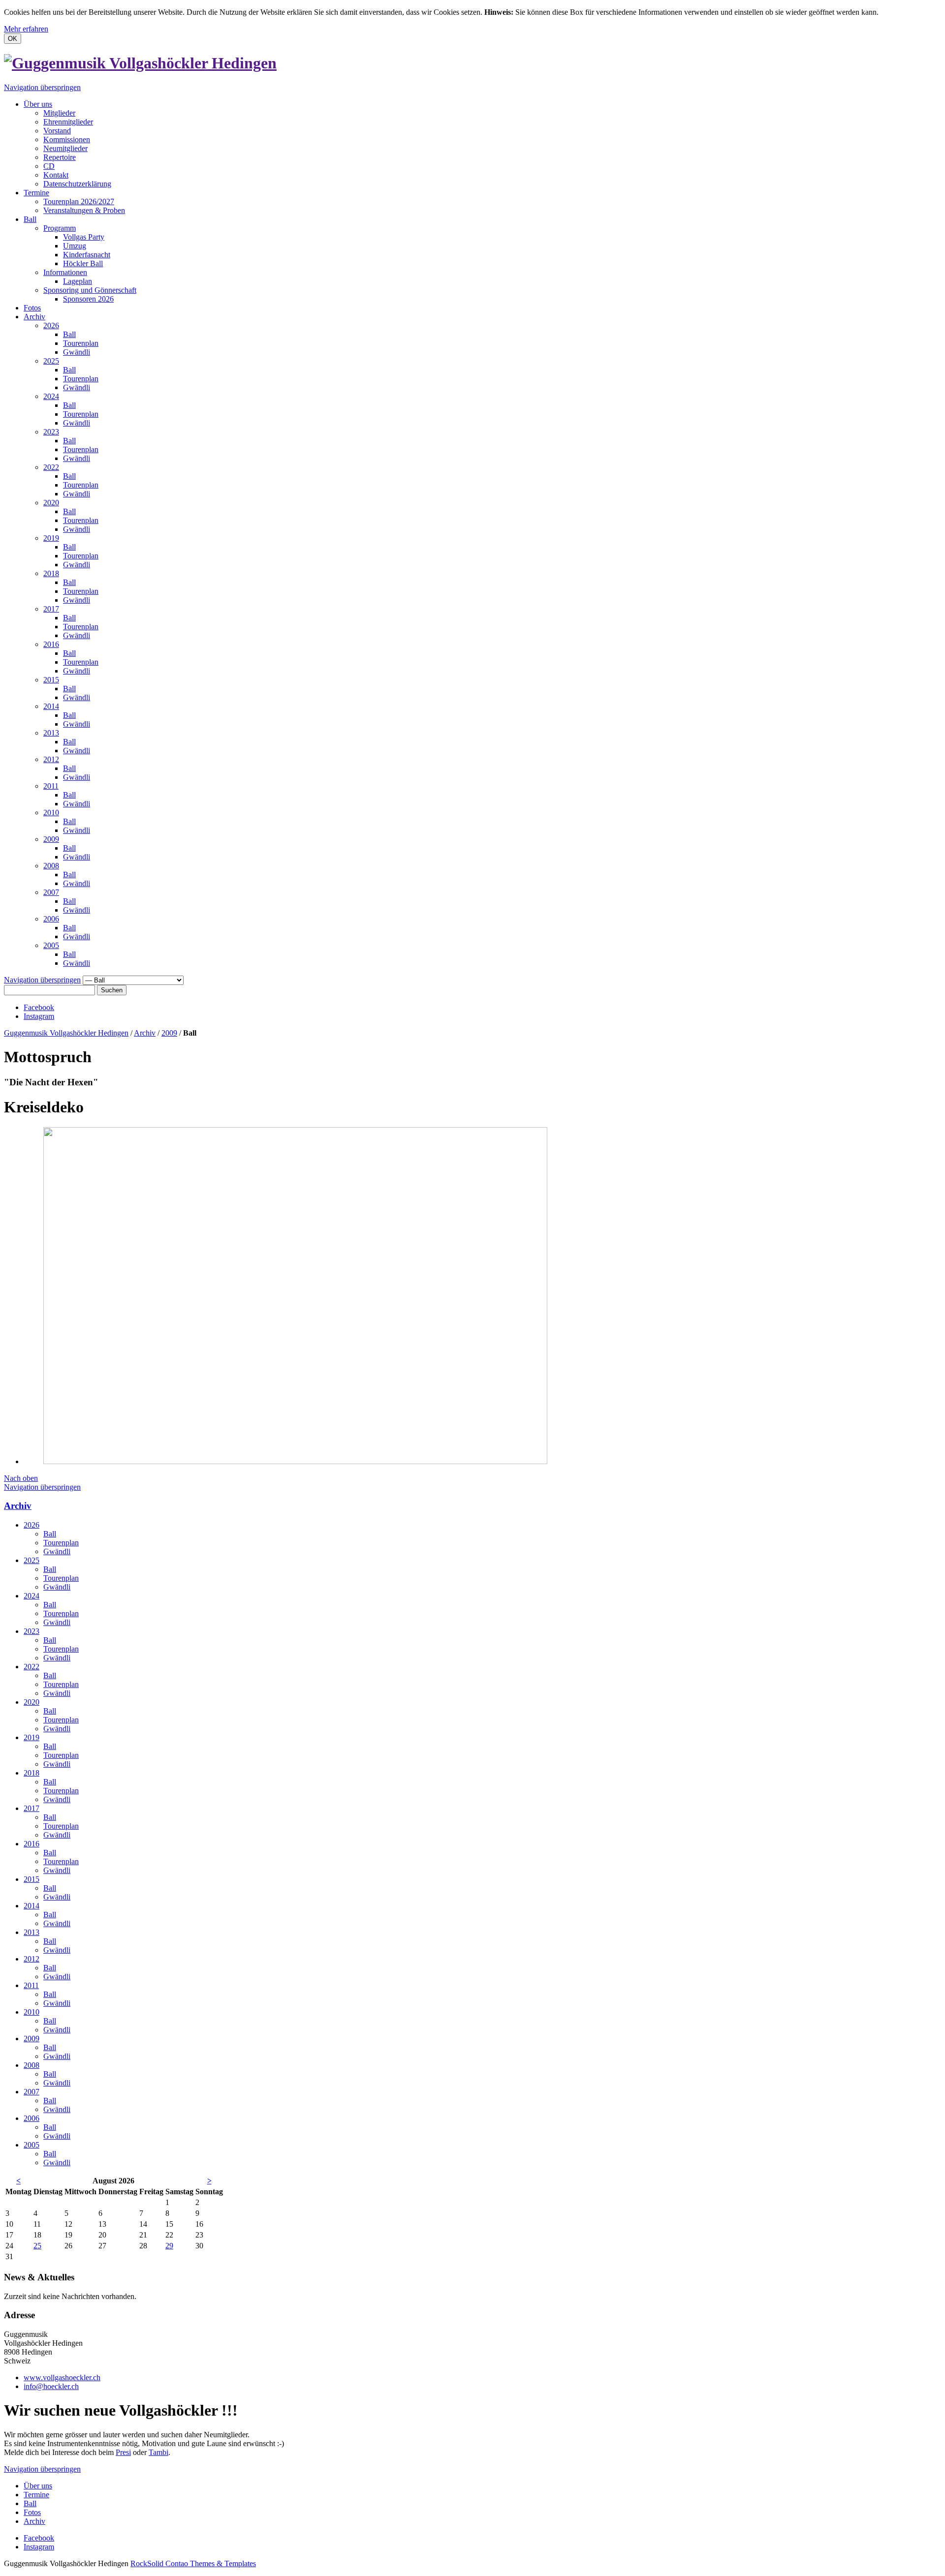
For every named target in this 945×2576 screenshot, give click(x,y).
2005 (51, 945)
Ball (30, 219)
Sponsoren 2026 (88, 299)
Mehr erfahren (26, 29)
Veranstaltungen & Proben (84, 210)
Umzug (75, 246)
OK (13, 39)
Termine (36, 193)
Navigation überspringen (42, 87)
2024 (51, 396)
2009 (51, 839)
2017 (51, 609)
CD (49, 166)
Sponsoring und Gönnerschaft (90, 290)
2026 (51, 325)
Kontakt (56, 175)
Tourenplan (81, 343)
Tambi (158, 2452)
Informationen (65, 272)
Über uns (38, 104)
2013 (51, 733)
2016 (51, 644)
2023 (51, 432)
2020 (51, 503)
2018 (51, 573)
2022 (51, 467)
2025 (51, 361)
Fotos (32, 308)
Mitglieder (59, 113)
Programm (60, 228)
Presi (123, 2452)
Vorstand (57, 131)
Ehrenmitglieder (68, 122)
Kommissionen (67, 139)
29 (169, 2246)
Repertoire (60, 157)
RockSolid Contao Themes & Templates (193, 2563)
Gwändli (77, 352)
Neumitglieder (65, 148)
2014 (51, 706)
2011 (51, 786)
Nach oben (21, 1478)
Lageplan (78, 281)
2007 (51, 892)
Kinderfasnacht (87, 255)
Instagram (39, 1016)
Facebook (39, 1007)
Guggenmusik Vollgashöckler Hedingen (66, 1033)
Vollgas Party (84, 237)
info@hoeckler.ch (51, 2386)
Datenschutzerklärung (77, 184)
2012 (51, 759)
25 (37, 2246)
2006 (51, 919)
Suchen (112, 990)
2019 (51, 538)
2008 (51, 866)
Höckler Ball (83, 263)
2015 (51, 680)
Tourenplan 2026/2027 (79, 201)
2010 (51, 813)
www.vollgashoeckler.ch (62, 2377)
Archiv (34, 317)
